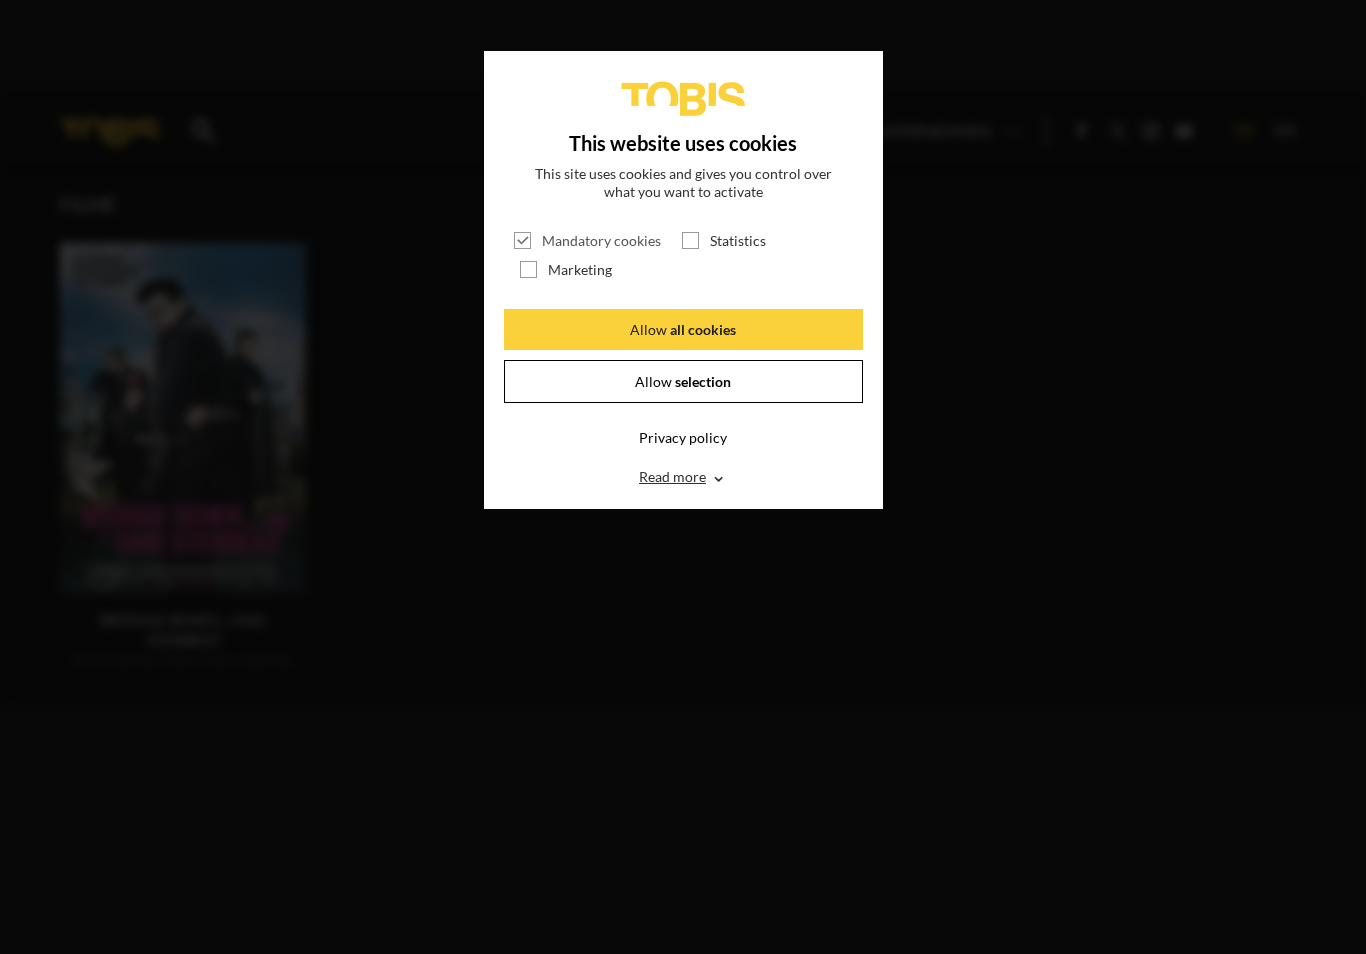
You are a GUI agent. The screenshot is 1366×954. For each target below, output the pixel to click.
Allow (683, 329)
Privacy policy (683, 437)
